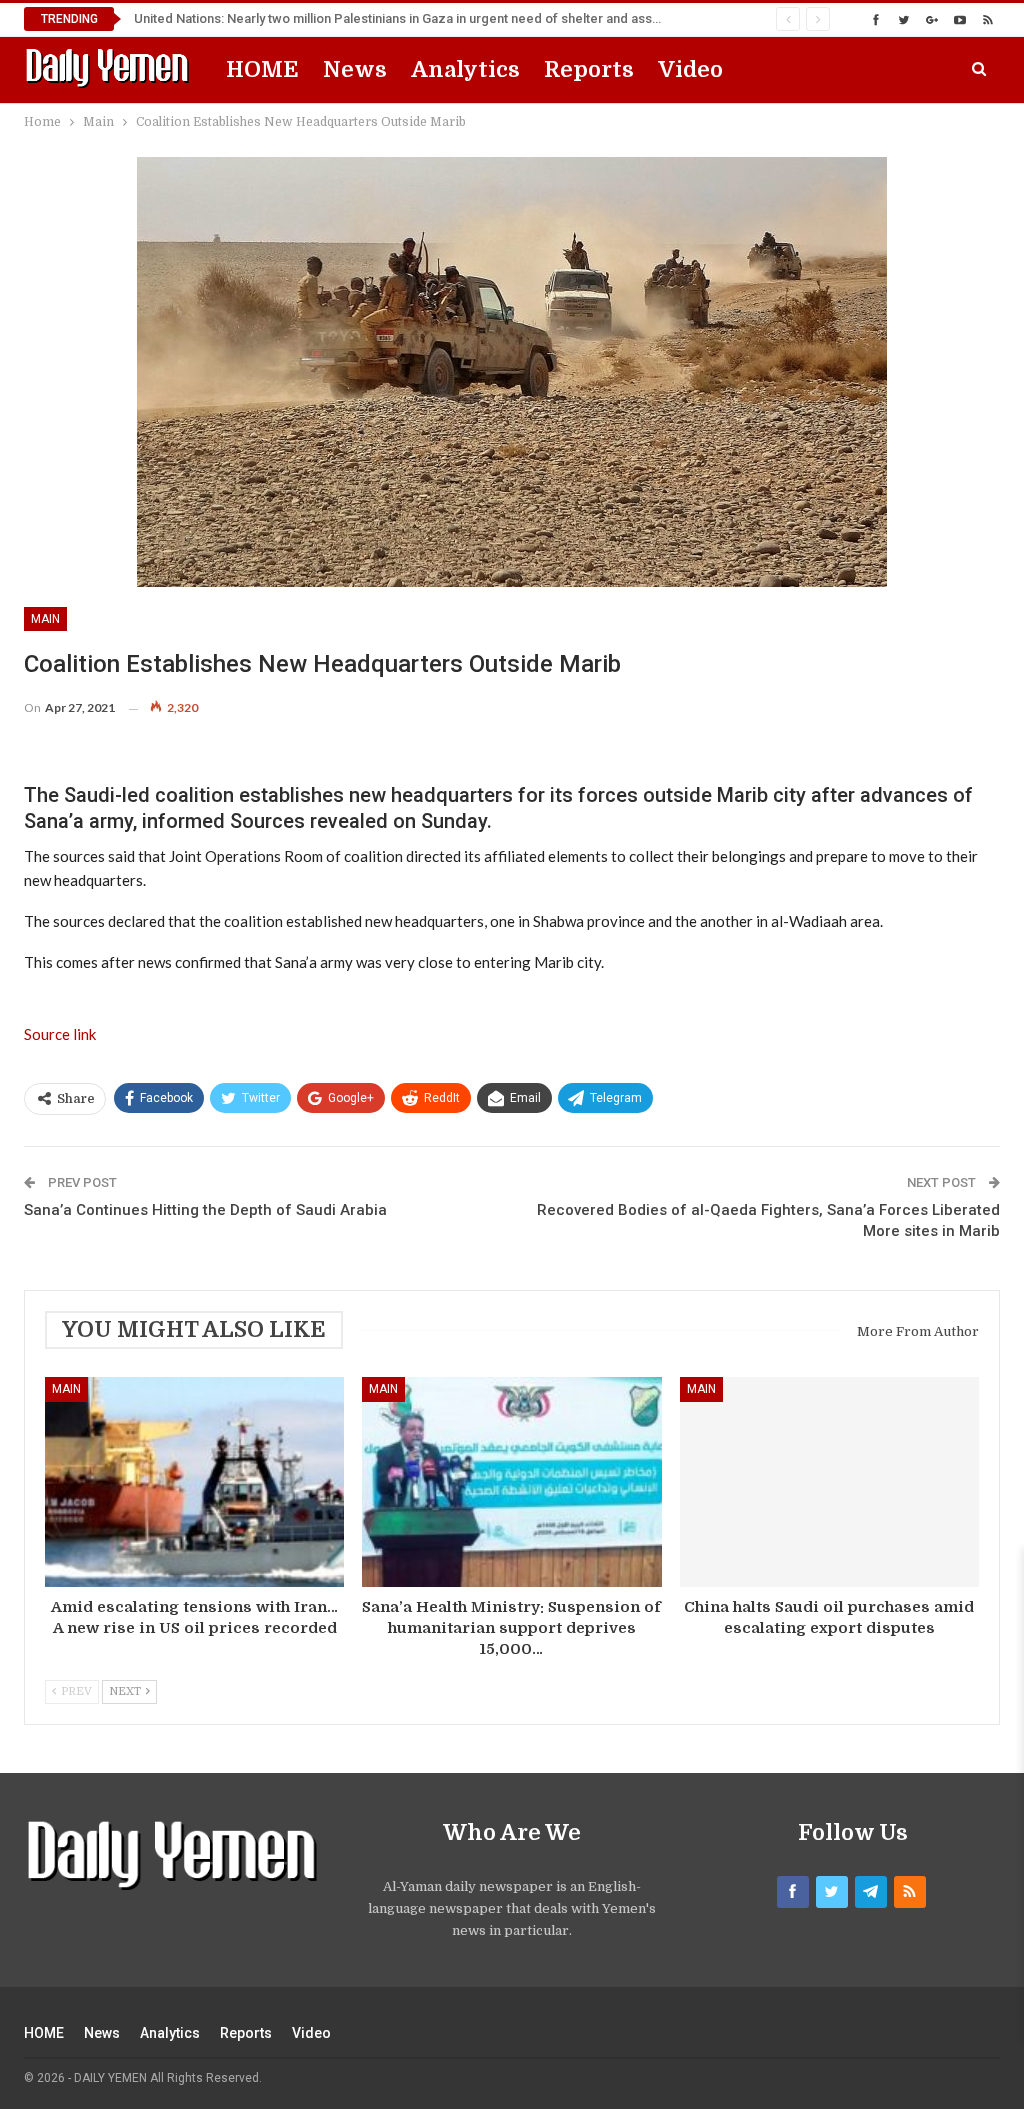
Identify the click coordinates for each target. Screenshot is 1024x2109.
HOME (262, 69)
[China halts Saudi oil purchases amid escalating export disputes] (829, 1482)
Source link (60, 1034)
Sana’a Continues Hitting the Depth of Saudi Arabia (205, 1210)
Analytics (465, 69)
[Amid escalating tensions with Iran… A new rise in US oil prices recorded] (194, 1482)
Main (45, 619)
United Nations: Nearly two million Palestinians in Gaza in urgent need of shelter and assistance (415, 18)
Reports (589, 69)
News (355, 69)
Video (690, 69)
